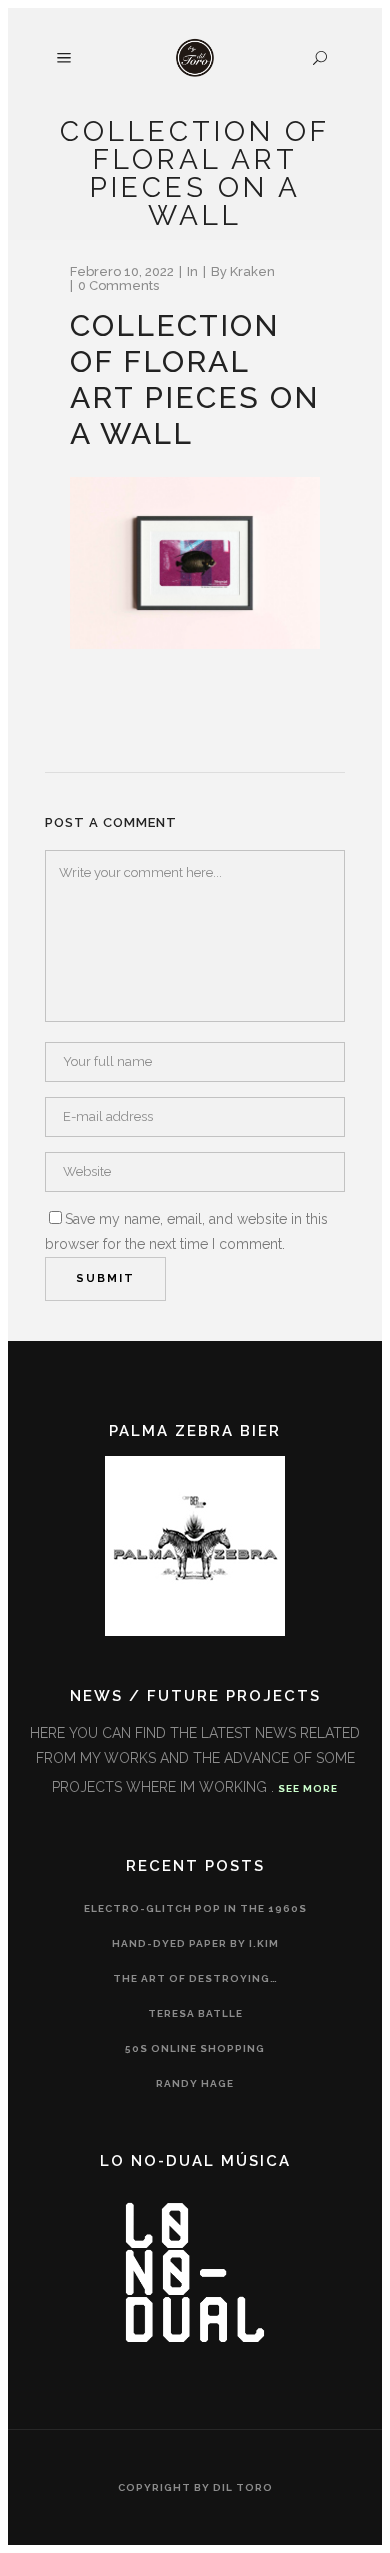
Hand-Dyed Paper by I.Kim (195, 1943)
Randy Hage (195, 2083)
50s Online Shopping (195, 2048)
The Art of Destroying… (195, 1978)
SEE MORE (308, 1788)
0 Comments (118, 285)
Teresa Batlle (195, 2013)
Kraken (252, 271)
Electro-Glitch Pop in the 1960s (195, 1908)
